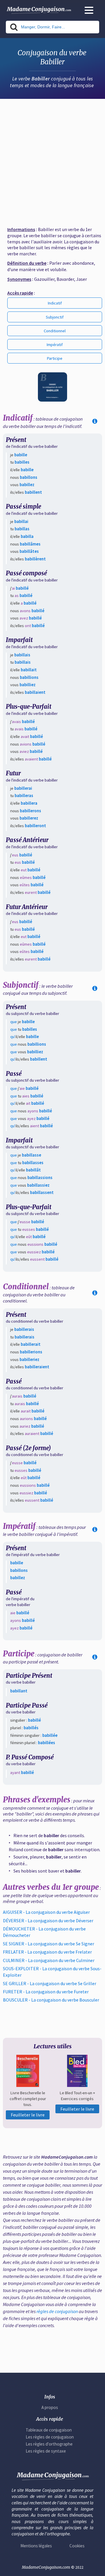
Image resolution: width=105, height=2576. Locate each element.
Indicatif (55, 303)
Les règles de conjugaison (50, 2437)
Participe (55, 358)
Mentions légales (36, 2546)
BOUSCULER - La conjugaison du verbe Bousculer (51, 2000)
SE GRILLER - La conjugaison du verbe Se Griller (50, 1983)
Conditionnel (55, 331)
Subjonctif (55, 317)
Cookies (77, 2546)
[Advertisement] (52, 160)
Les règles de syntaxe (46, 2451)
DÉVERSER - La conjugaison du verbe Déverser (48, 1921)
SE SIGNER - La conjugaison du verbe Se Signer (49, 1944)
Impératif (55, 345)
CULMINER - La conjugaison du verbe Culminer (49, 1960)
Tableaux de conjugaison (49, 2430)
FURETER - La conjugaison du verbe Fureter (46, 1992)
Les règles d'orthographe (49, 2444)
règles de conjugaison (57, 2311)
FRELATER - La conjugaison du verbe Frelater (47, 1952)
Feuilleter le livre (28, 2115)
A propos (50, 2407)
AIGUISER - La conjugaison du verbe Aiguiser (46, 1912)
